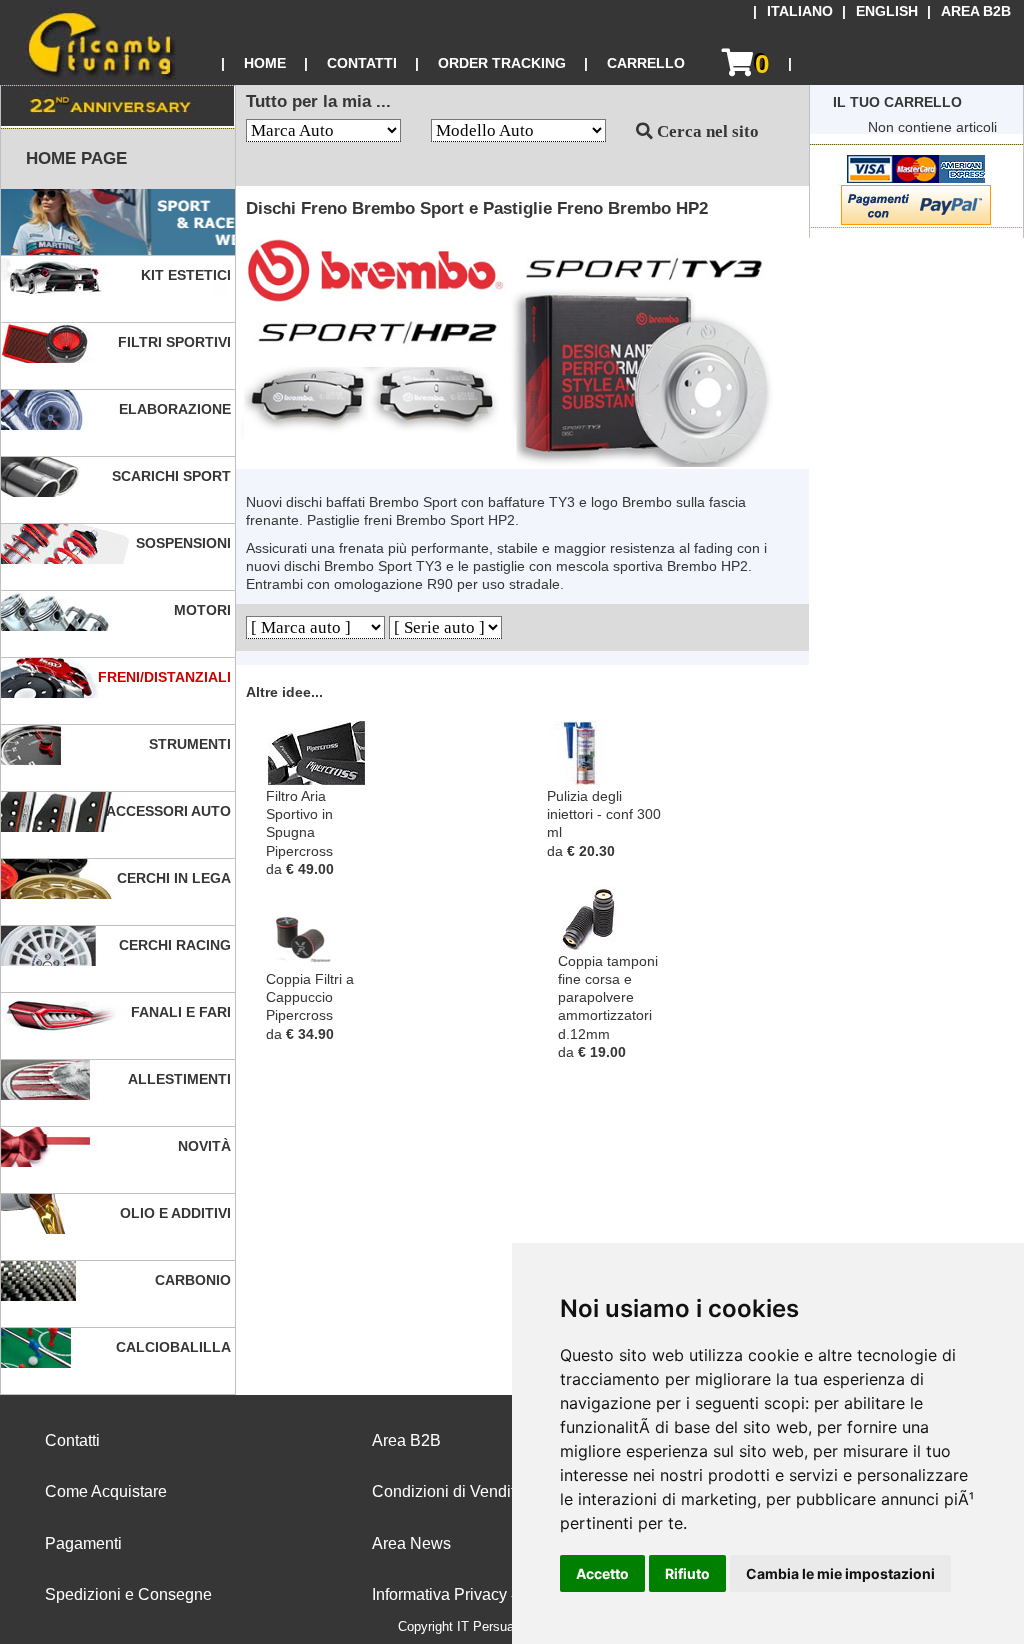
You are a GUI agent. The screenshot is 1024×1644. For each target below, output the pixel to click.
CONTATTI (362, 63)
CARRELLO (646, 63)
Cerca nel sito (706, 131)
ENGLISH (887, 11)
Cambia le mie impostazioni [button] (840, 1573)
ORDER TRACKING (502, 63)
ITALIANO (800, 11)
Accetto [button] (602, 1573)
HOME (265, 63)
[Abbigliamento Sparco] (118, 222)
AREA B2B (976, 11)
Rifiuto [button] (687, 1573)
